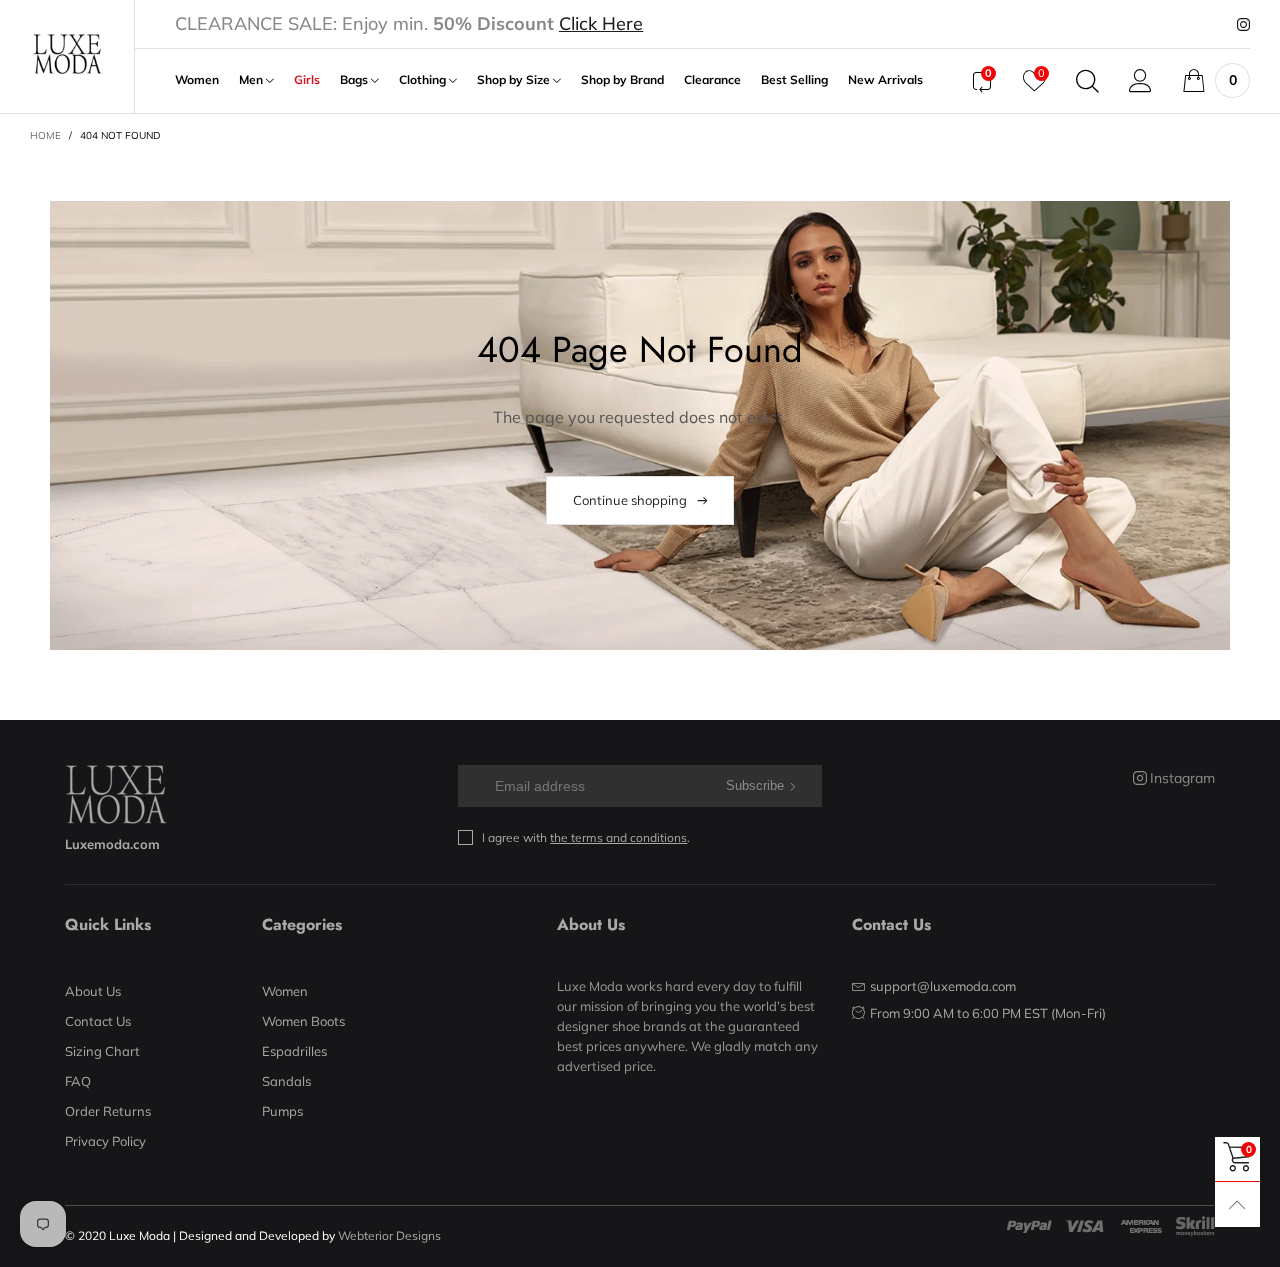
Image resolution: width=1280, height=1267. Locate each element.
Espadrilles (294, 1051)
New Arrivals (885, 80)
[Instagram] (1243, 25)
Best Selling (794, 80)
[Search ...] (1087, 81)
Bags (355, 80)
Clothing (424, 80)
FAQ (78, 1081)
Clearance (712, 80)
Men (252, 80)
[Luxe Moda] (67, 54)
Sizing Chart (102, 1051)
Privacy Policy (105, 1141)
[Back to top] (1237, 1204)
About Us (93, 991)
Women (197, 80)
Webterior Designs (389, 1235)
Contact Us (98, 1021)
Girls (307, 80)
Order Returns (108, 1111)
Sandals (286, 1081)
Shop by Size (515, 80)
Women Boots (303, 1021)
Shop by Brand (622, 80)
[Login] (1140, 81)
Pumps (282, 1111)
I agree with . (586, 837)
